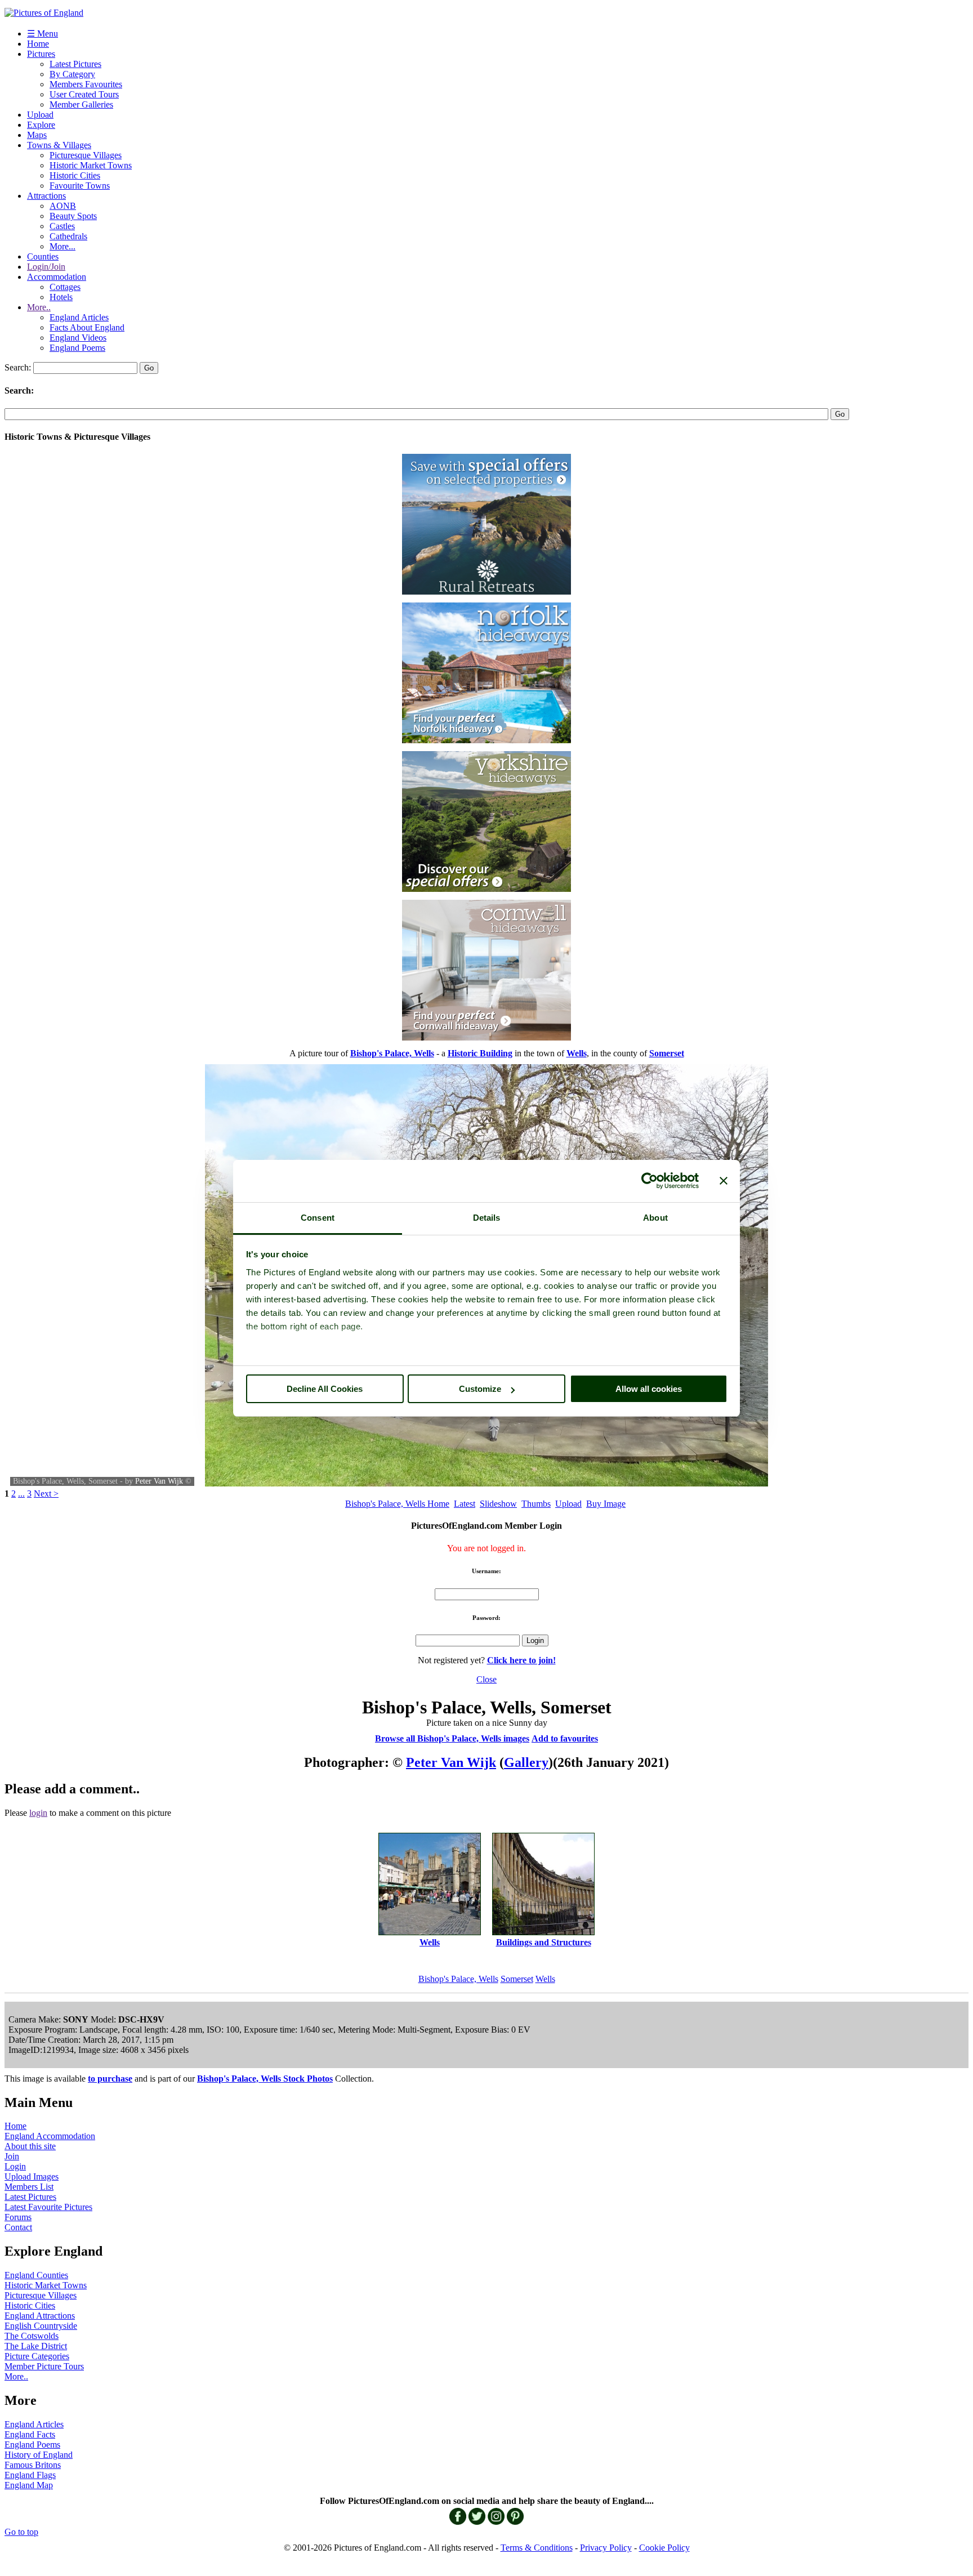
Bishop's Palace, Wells (458, 1979)
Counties (43, 256)
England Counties (36, 2275)
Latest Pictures (75, 64)
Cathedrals (68, 236)
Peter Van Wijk (159, 1481)
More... (63, 246)
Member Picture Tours (44, 2366)
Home (38, 44)
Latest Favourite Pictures (48, 2207)
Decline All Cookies (325, 1389)
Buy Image (606, 1504)
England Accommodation (50, 2136)
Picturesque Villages (86, 155)
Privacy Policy (606, 2548)
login (38, 1813)
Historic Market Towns (91, 165)
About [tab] (655, 1218)
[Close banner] (724, 1181)
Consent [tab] (318, 1218)
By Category (72, 74)
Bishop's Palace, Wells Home (397, 1504)
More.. (39, 307)
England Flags (30, 2475)
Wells (545, 1979)
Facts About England (87, 327)
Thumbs (536, 1504)
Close (486, 1679)
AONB (63, 206)
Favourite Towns (80, 186)
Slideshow (498, 1504)
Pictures (41, 54)
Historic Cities (75, 175)
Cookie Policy (664, 2548)
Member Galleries (81, 104)
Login (15, 2166)
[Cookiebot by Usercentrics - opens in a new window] (650, 1181)
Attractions (46, 196)
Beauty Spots (73, 216)
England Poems (77, 348)
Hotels (61, 297)
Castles (62, 226)
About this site (30, 2146)
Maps (37, 135)
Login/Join (46, 267)
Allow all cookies (649, 1389)
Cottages (65, 287)
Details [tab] (487, 1218)
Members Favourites (86, 84)
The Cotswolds (32, 2336)
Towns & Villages (59, 145)
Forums (18, 2217)
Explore (41, 125)
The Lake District (36, 2346)
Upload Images (32, 2177)
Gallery (526, 1762)
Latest (465, 1504)
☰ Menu (43, 34)
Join (12, 2156)
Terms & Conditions (537, 2548)
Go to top (21, 2532)
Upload (40, 115)
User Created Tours (84, 94)
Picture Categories (37, 2356)
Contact (18, 2227)
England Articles (79, 317)
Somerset (517, 1979)
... (21, 1494)
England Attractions (40, 2316)
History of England (39, 2455)
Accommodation (57, 277)
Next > (46, 1494)
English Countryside (41, 2326)
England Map (29, 2485)
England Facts (30, 2434)
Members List (29, 2187)
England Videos (78, 338)
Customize (480, 1389)
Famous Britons (33, 2465)
